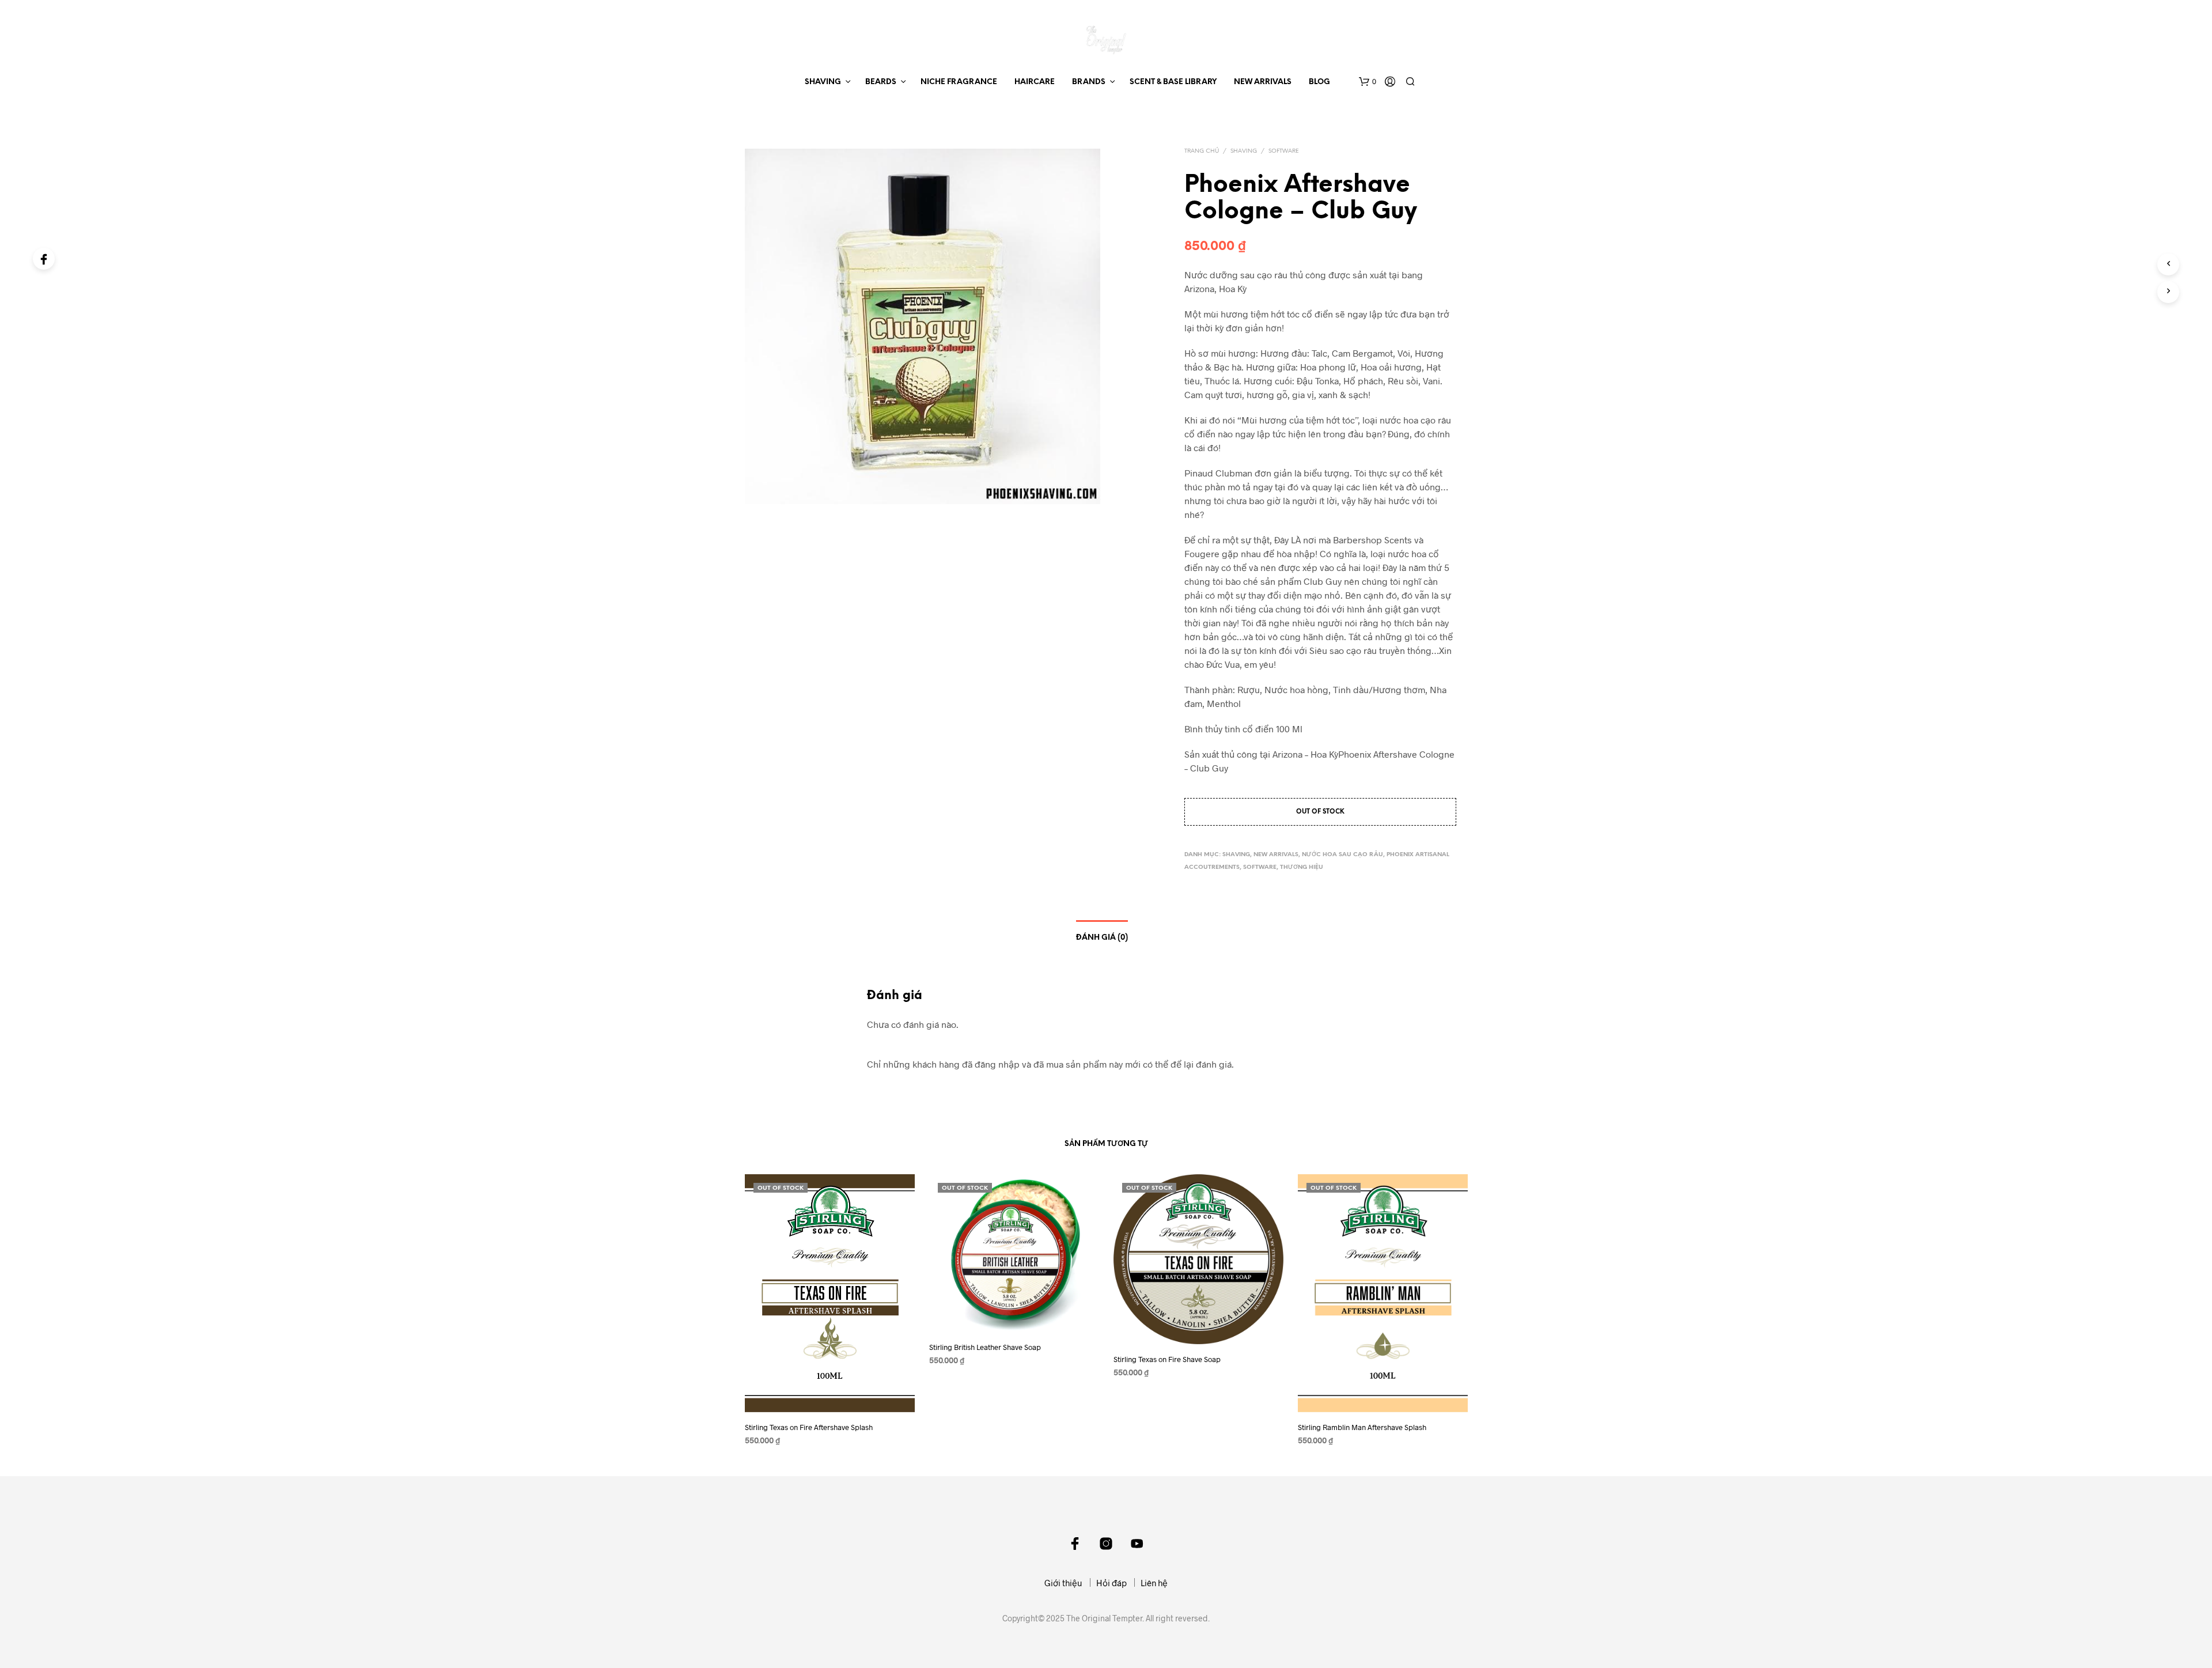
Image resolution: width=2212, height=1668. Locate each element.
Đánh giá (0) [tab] (1102, 938)
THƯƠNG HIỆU (1302, 867)
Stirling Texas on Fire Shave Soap (1167, 1359)
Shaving (1244, 151)
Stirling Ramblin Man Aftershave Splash (1362, 1427)
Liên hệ (1154, 1583)
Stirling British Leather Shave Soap (985, 1347)
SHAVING (823, 82)
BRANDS (1089, 82)
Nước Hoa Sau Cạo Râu (1342, 855)
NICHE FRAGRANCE (959, 82)
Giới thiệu (1063, 1583)
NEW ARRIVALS (1263, 82)
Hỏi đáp (1111, 1583)
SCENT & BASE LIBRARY (1173, 82)
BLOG (1319, 82)
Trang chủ (1202, 151)
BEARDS (881, 82)
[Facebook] (44, 259)
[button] (1368, 82)
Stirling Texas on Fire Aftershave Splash (809, 1427)
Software (1284, 151)
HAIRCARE (1035, 82)
